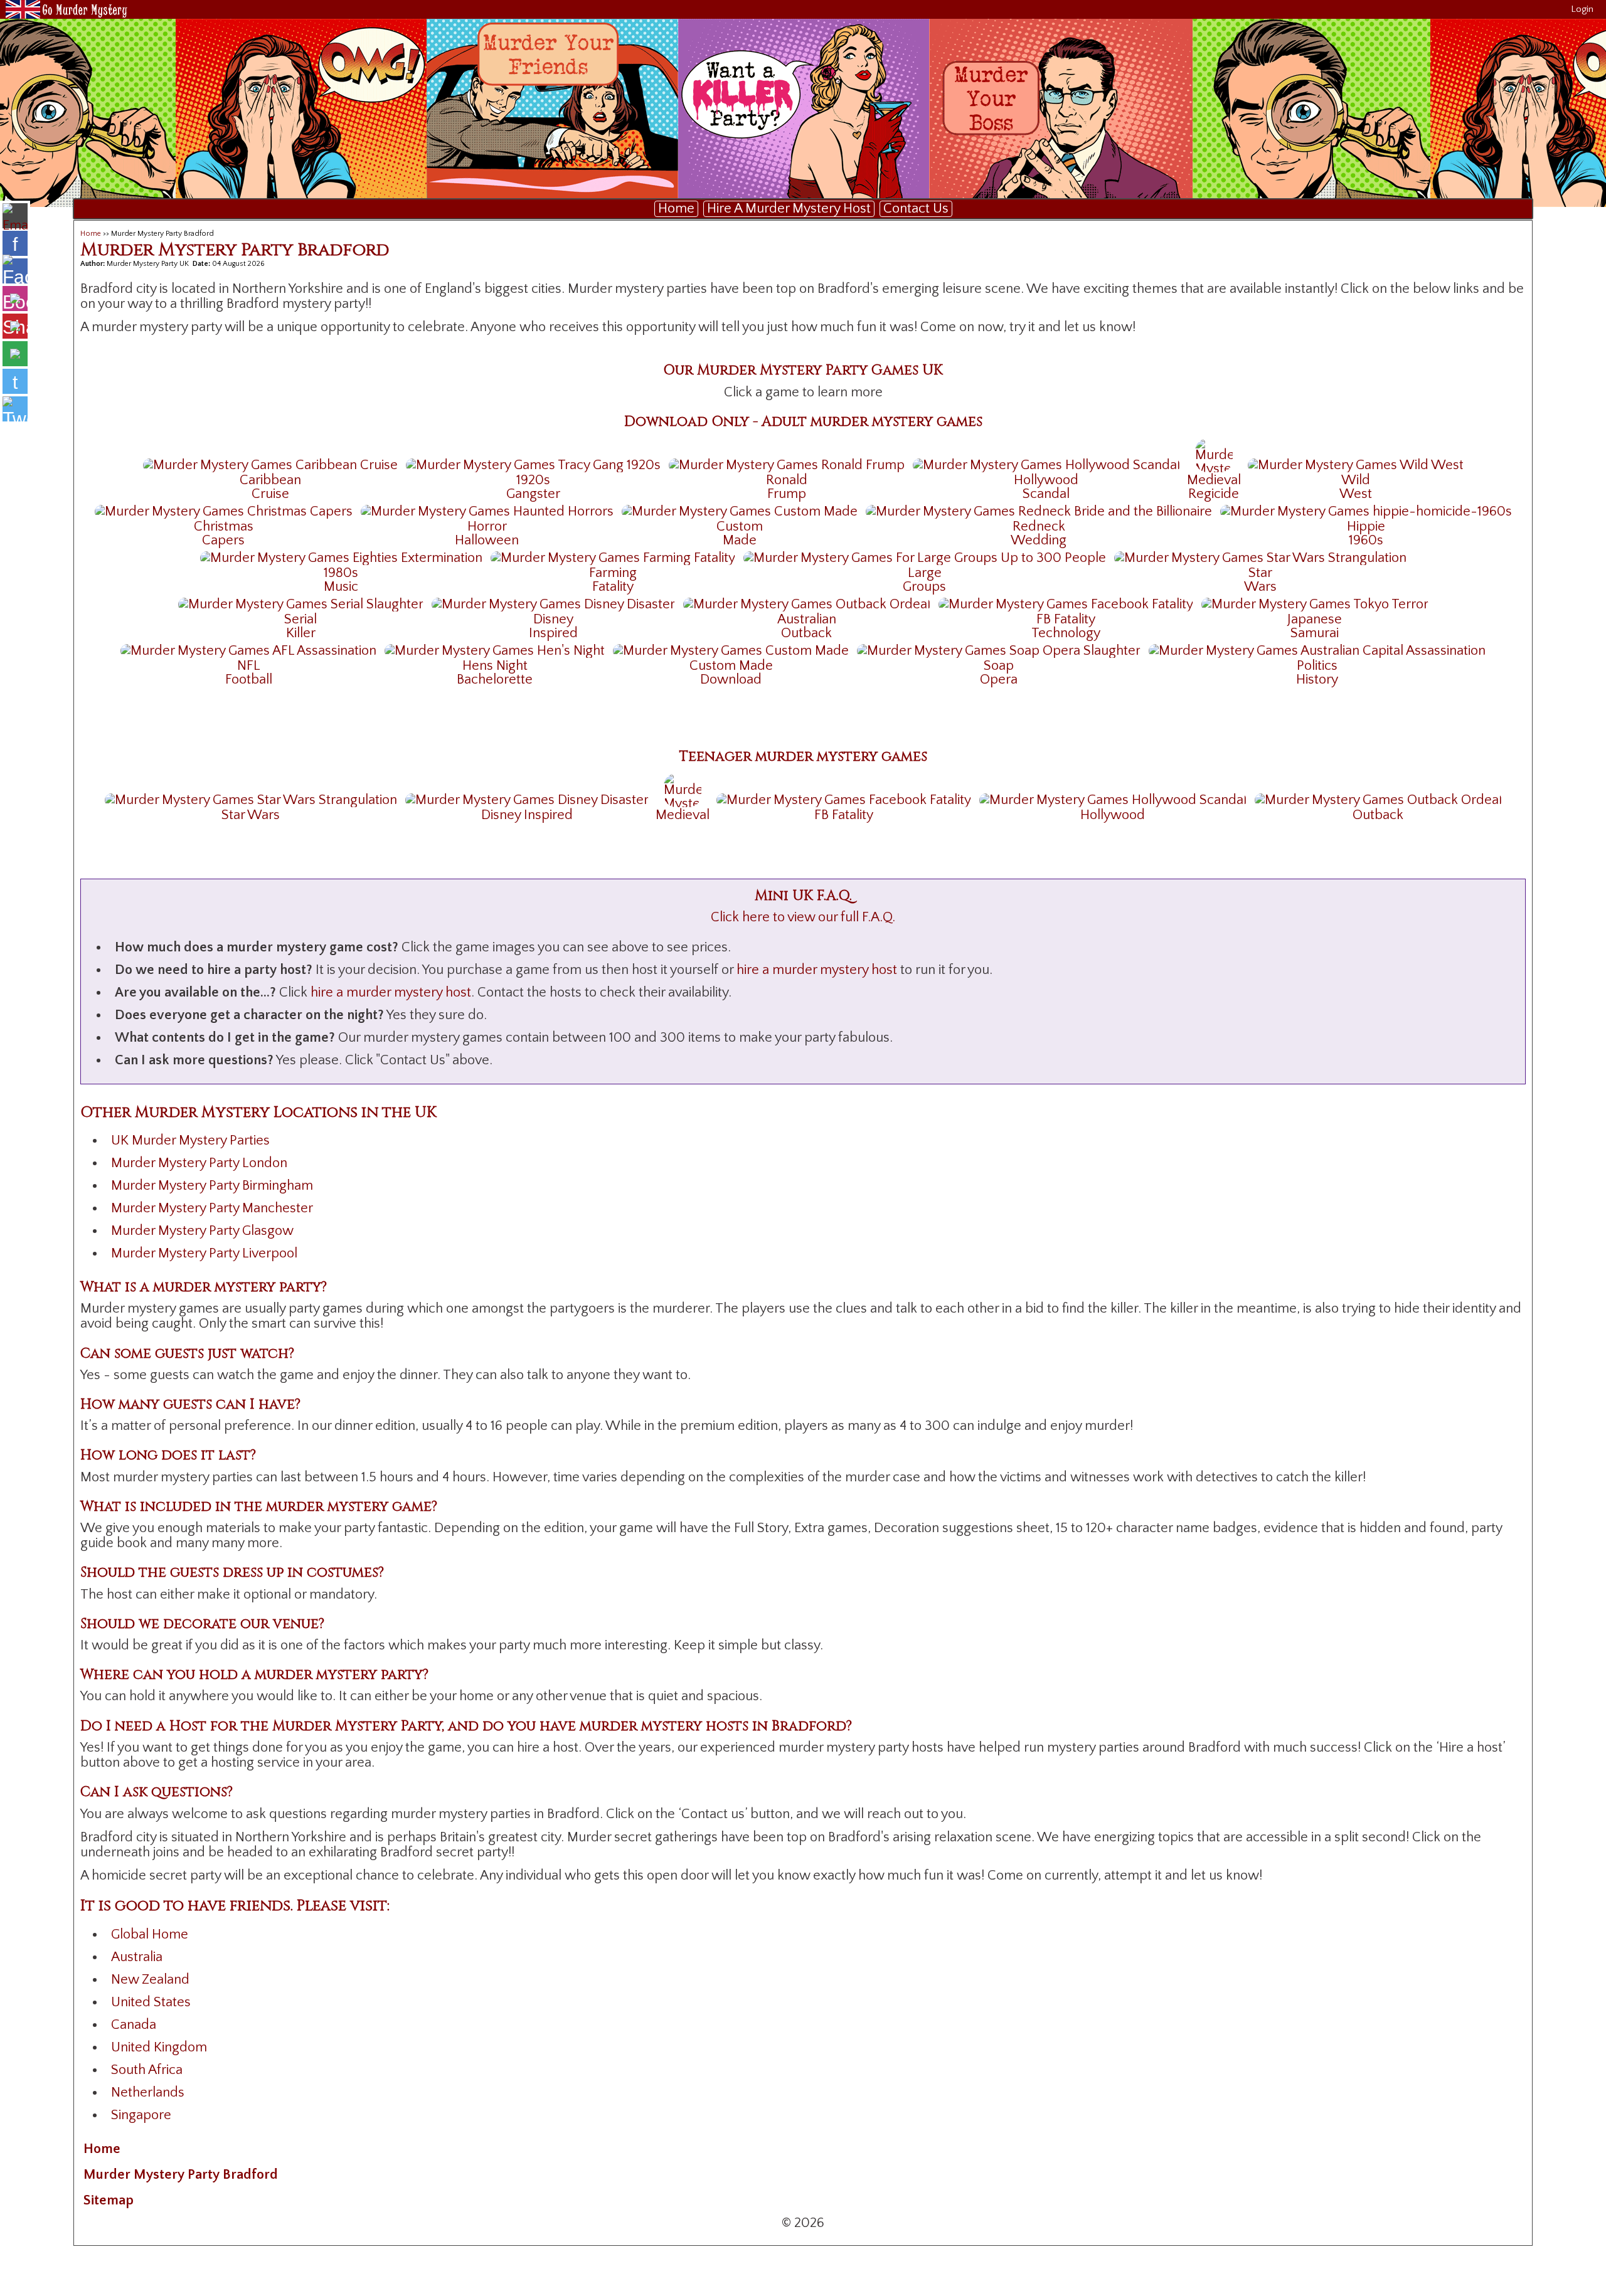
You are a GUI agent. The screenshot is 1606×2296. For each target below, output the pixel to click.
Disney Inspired (527, 815)
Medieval (1214, 480)
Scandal (1046, 494)
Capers (223, 540)
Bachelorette (495, 680)
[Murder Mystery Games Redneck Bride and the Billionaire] (1039, 511)
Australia (137, 1957)
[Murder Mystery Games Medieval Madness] (1214, 454)
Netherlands (148, 2092)
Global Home (150, 1934)
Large (925, 573)
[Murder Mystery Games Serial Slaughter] (301, 604)
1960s (1366, 540)
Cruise (270, 494)
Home (676, 209)
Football (249, 680)
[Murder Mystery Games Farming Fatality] (613, 557)
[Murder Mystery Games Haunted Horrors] (487, 511)
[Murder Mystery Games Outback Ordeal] (807, 604)
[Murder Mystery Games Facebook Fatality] (1066, 604)
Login (1582, 9)
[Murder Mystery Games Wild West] (1356, 464)
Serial (300, 619)
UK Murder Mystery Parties (190, 1140)
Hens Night (495, 666)
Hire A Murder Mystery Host (789, 209)
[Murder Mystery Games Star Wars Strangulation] (1260, 557)
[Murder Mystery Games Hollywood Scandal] (1046, 464)
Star (1260, 573)
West (1356, 494)
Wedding (1039, 540)
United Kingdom (159, 2047)
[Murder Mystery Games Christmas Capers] (224, 511)
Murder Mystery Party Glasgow (202, 1231)
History (1317, 680)
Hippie (1366, 526)
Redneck (1039, 526)
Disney (553, 619)
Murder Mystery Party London (199, 1163)
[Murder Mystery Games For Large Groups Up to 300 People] (925, 557)
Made (740, 540)
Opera (999, 680)
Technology (1066, 633)
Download (731, 680)
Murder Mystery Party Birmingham (212, 1186)
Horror (487, 526)
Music (341, 587)
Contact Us (916, 209)
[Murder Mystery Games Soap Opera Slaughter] (999, 650)
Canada (134, 2025)
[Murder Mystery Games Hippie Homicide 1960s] (1366, 511)
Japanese (1315, 619)
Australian (807, 619)
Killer (301, 633)
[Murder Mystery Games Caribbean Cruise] (270, 464)
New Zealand (150, 1980)
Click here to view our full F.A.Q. (803, 917)
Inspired (553, 633)
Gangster (533, 494)
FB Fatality (1066, 619)
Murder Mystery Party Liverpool (204, 1253)
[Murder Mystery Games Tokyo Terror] (1315, 604)
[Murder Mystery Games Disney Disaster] (553, 604)
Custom (740, 526)
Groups (924, 587)
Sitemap (109, 2200)
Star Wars (251, 815)
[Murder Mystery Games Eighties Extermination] (341, 557)
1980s (341, 573)
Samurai (1315, 633)
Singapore (141, 2115)
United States (151, 2002)
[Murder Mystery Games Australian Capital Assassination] (1317, 650)
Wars (1260, 587)
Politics (1317, 666)
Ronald (787, 480)
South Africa (147, 2070)
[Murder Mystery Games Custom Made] (740, 511)
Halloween (487, 540)
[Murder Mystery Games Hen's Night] (495, 650)
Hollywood (1046, 480)
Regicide (1214, 494)
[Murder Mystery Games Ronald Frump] (787, 464)
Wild (1356, 480)
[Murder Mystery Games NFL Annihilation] (248, 650)
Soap (999, 666)
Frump (787, 494)
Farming (613, 573)
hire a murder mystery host (817, 970)
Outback (806, 633)
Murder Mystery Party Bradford (181, 2175)
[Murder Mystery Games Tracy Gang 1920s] (533, 464)
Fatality (613, 587)
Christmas (224, 526)
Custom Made (731, 666)
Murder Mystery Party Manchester (212, 1208)
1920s (533, 480)
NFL (249, 666)
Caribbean (270, 480)
